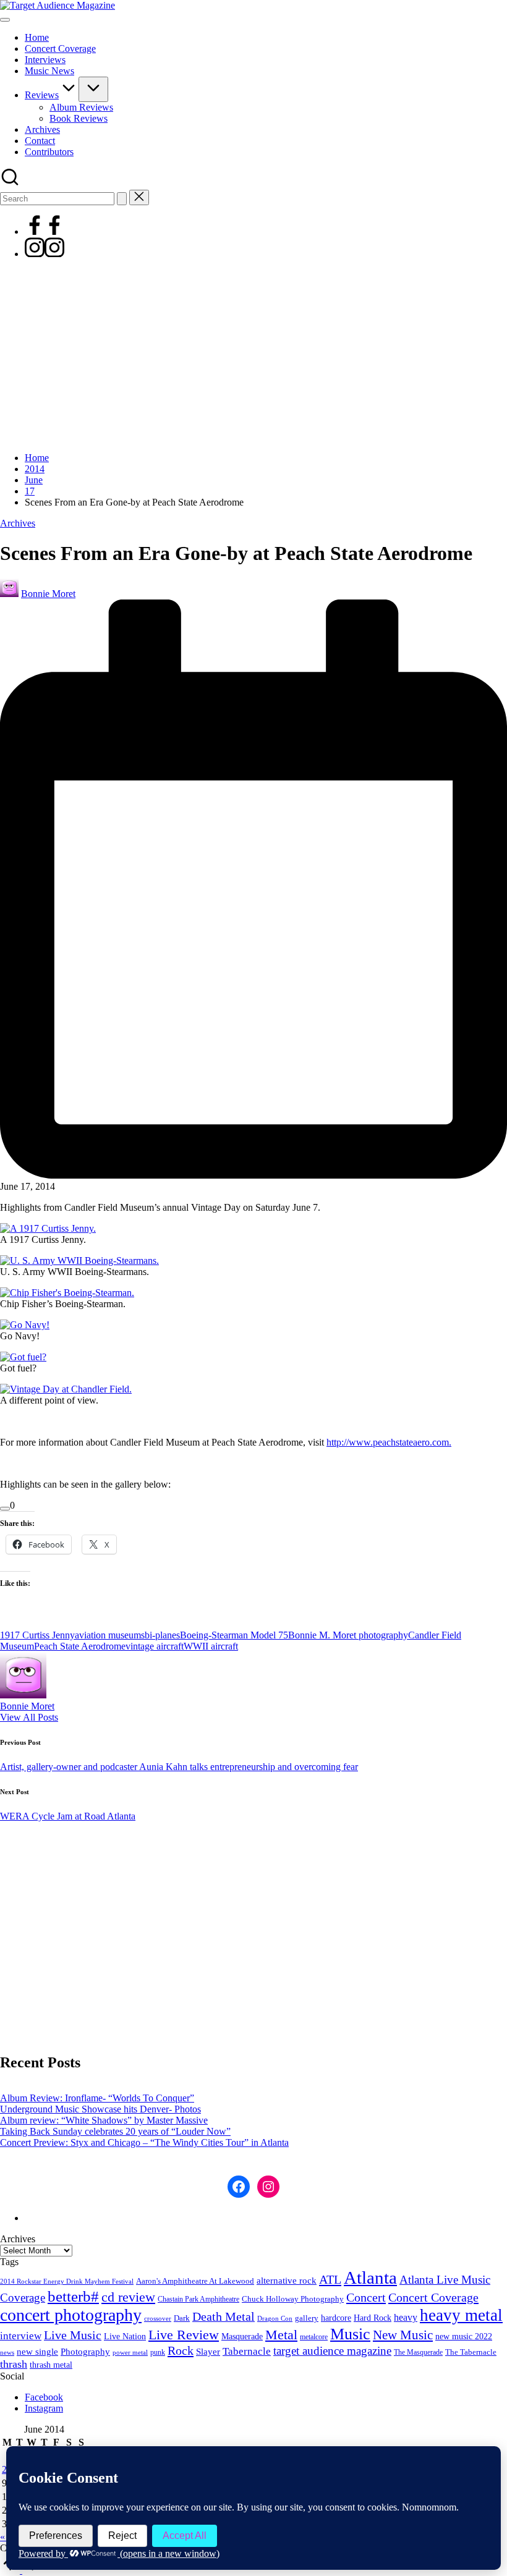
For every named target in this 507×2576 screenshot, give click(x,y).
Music (350, 2334)
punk (158, 2352)
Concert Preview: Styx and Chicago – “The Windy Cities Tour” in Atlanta (144, 2142)
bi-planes (162, 1635)
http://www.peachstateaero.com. (389, 1442)
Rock (181, 2350)
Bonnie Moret (27, 1706)
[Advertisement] (253, 356)
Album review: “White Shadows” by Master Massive (104, 2120)
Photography (85, 2352)
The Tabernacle (471, 2352)
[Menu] (5, 20)
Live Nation (125, 2337)
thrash (14, 2364)
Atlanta (370, 2277)
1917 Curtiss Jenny (37, 1635)
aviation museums (110, 1635)
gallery (307, 2318)
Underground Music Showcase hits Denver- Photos (100, 2109)
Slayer (208, 2352)
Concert (366, 2297)
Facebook (44, 2397)
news (7, 2352)
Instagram (44, 2408)
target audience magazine (332, 2351)
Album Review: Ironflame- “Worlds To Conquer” (97, 2098)
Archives (18, 523)
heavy (406, 2317)
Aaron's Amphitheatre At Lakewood (195, 2281)
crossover (158, 2319)
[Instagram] (45, 254)
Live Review (184, 2335)
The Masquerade (418, 2352)
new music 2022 (464, 2336)
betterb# (73, 2296)
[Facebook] (45, 231)
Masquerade (242, 2337)
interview (21, 2336)
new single (37, 2352)
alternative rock (287, 2281)
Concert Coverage (433, 2297)
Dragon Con (275, 2319)
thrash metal (51, 2365)
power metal (130, 2352)
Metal (281, 2335)
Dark (182, 2318)
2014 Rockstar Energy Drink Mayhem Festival (67, 2282)
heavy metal (461, 2315)
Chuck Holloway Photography (293, 2299)
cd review (128, 2297)
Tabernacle (247, 2351)
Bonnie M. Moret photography (348, 1635)
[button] (122, 199)
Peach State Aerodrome (80, 1646)
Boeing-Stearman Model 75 (234, 1635)
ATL (330, 2279)
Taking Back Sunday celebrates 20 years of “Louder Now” (115, 2131)
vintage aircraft (155, 1646)
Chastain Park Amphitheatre (198, 2299)
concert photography (71, 2315)
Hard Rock (373, 2318)
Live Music (73, 2335)
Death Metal (224, 2316)
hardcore (336, 2318)
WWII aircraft (211, 1646)
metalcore (314, 2337)
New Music (403, 2335)
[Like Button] (5, 1509)
